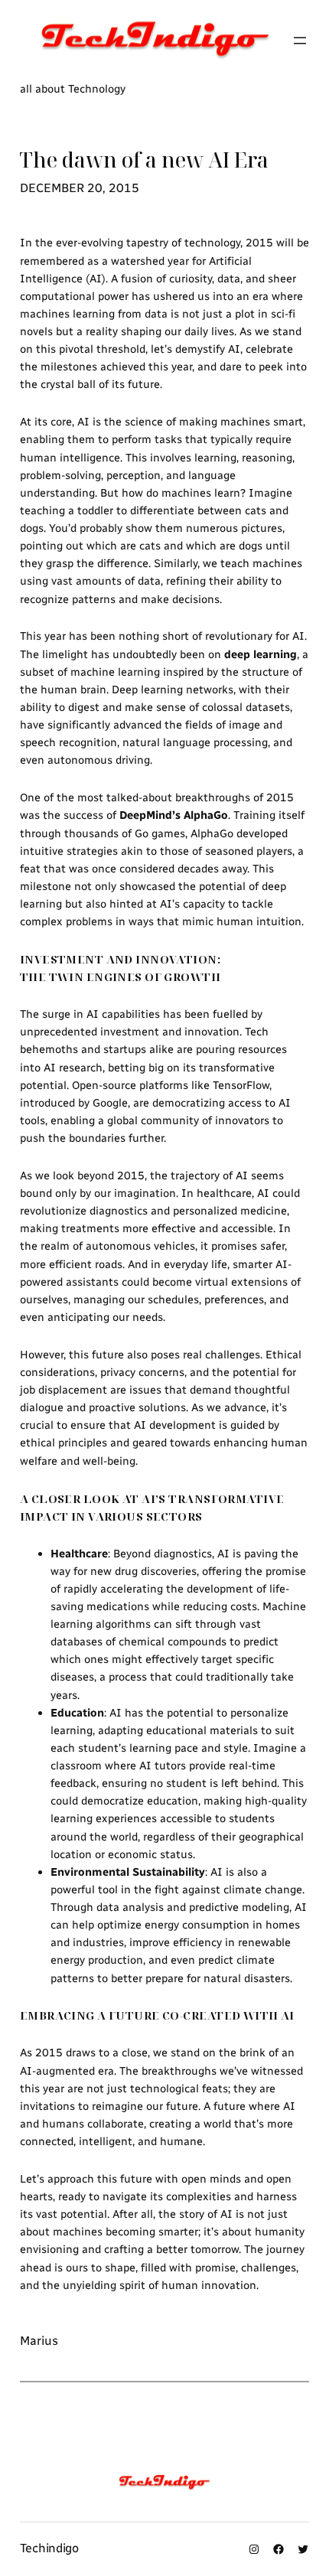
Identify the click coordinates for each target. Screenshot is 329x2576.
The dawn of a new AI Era (144, 160)
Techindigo (49, 2548)
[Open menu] (300, 41)
